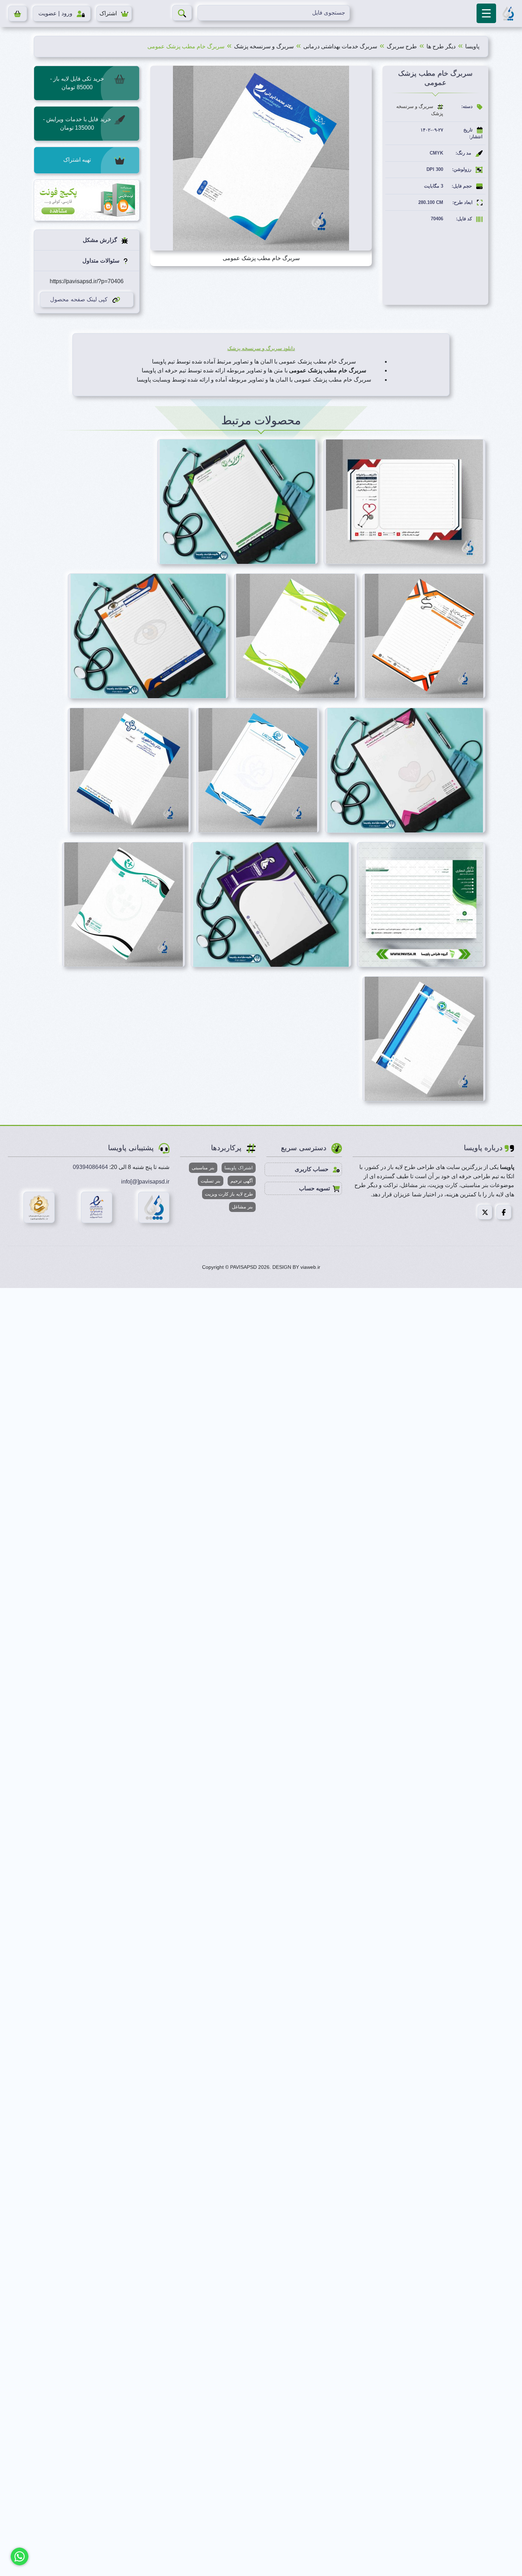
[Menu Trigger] (486, 13)
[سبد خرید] (18, 14)
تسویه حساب (314, 1188)
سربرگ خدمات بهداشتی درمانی (340, 46)
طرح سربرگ (402, 46)
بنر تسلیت (211, 1181)
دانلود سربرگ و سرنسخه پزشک (261, 348)
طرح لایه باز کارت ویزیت (229, 1194)
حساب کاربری (312, 1169)
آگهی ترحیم (242, 1181)
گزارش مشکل (101, 240)
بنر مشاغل (242, 1207)
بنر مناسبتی (203, 1168)
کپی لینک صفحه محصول (79, 299)
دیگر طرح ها (441, 46)
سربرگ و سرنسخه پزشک (264, 46)
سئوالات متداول (102, 261)
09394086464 (90, 1167)
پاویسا (472, 46)
